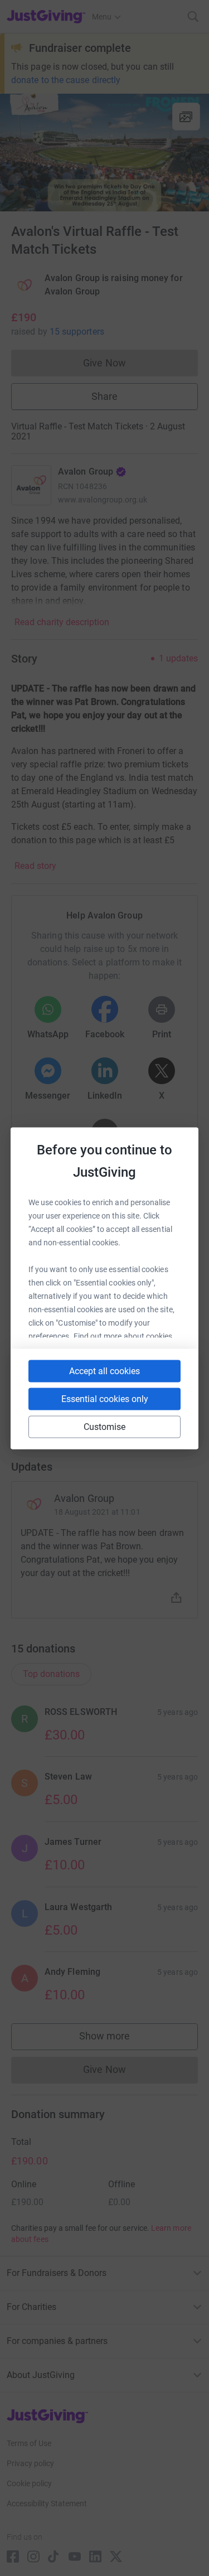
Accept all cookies (104, 1371)
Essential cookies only (105, 1398)
